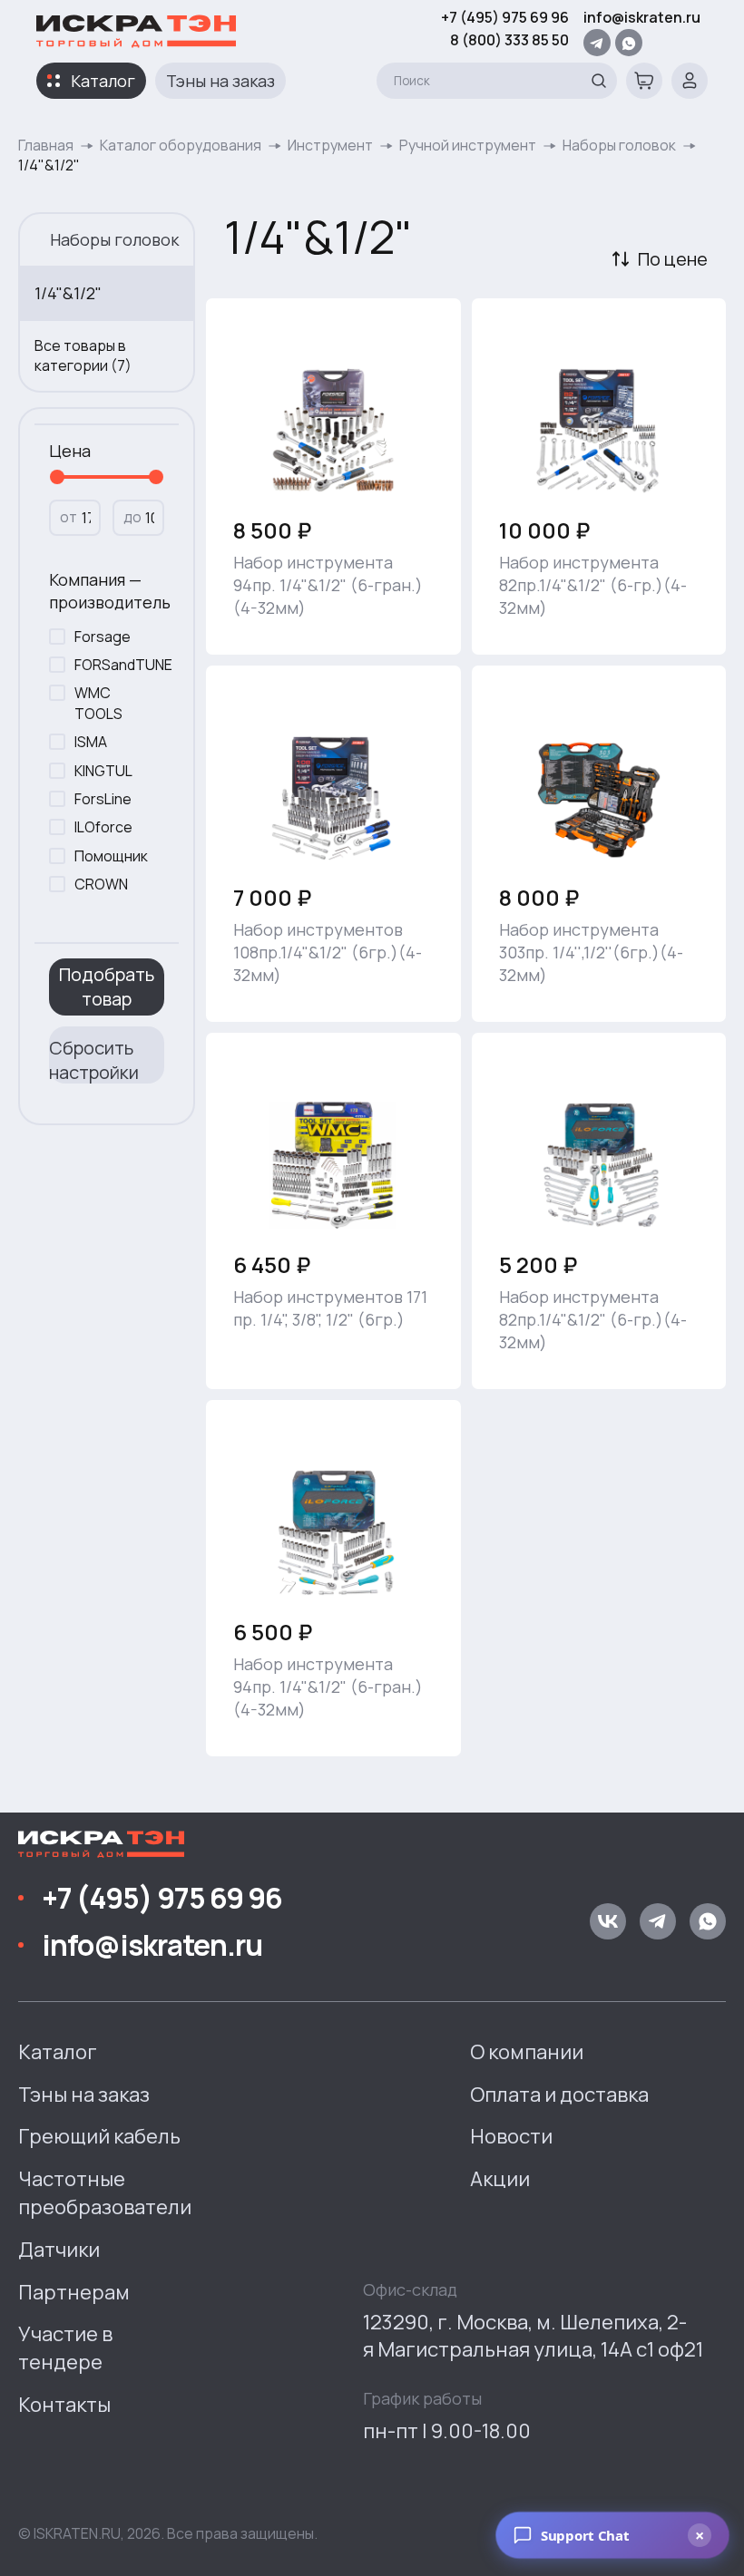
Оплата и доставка (559, 2095)
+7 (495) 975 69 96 (505, 17)
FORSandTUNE (115, 665)
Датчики (59, 2250)
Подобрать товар (107, 987)
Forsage (103, 637)
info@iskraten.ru (642, 17)
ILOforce (103, 827)
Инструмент (330, 145)
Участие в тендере (65, 2348)
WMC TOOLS (98, 703)
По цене (673, 259)
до (132, 517)
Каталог (103, 81)
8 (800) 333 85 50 (509, 40)
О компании (527, 2052)
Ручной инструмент (468, 145)
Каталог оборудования (181, 145)
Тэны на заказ (220, 81)
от (69, 517)
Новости (511, 2136)
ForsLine (103, 799)
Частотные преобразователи (105, 2193)
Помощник (111, 856)
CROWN (101, 884)
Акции (500, 2179)
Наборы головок (619, 145)
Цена (70, 451)
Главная (46, 145)
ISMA (91, 742)
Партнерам (74, 2292)
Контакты (64, 2405)
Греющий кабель (99, 2136)
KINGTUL (103, 771)
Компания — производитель (107, 591)
